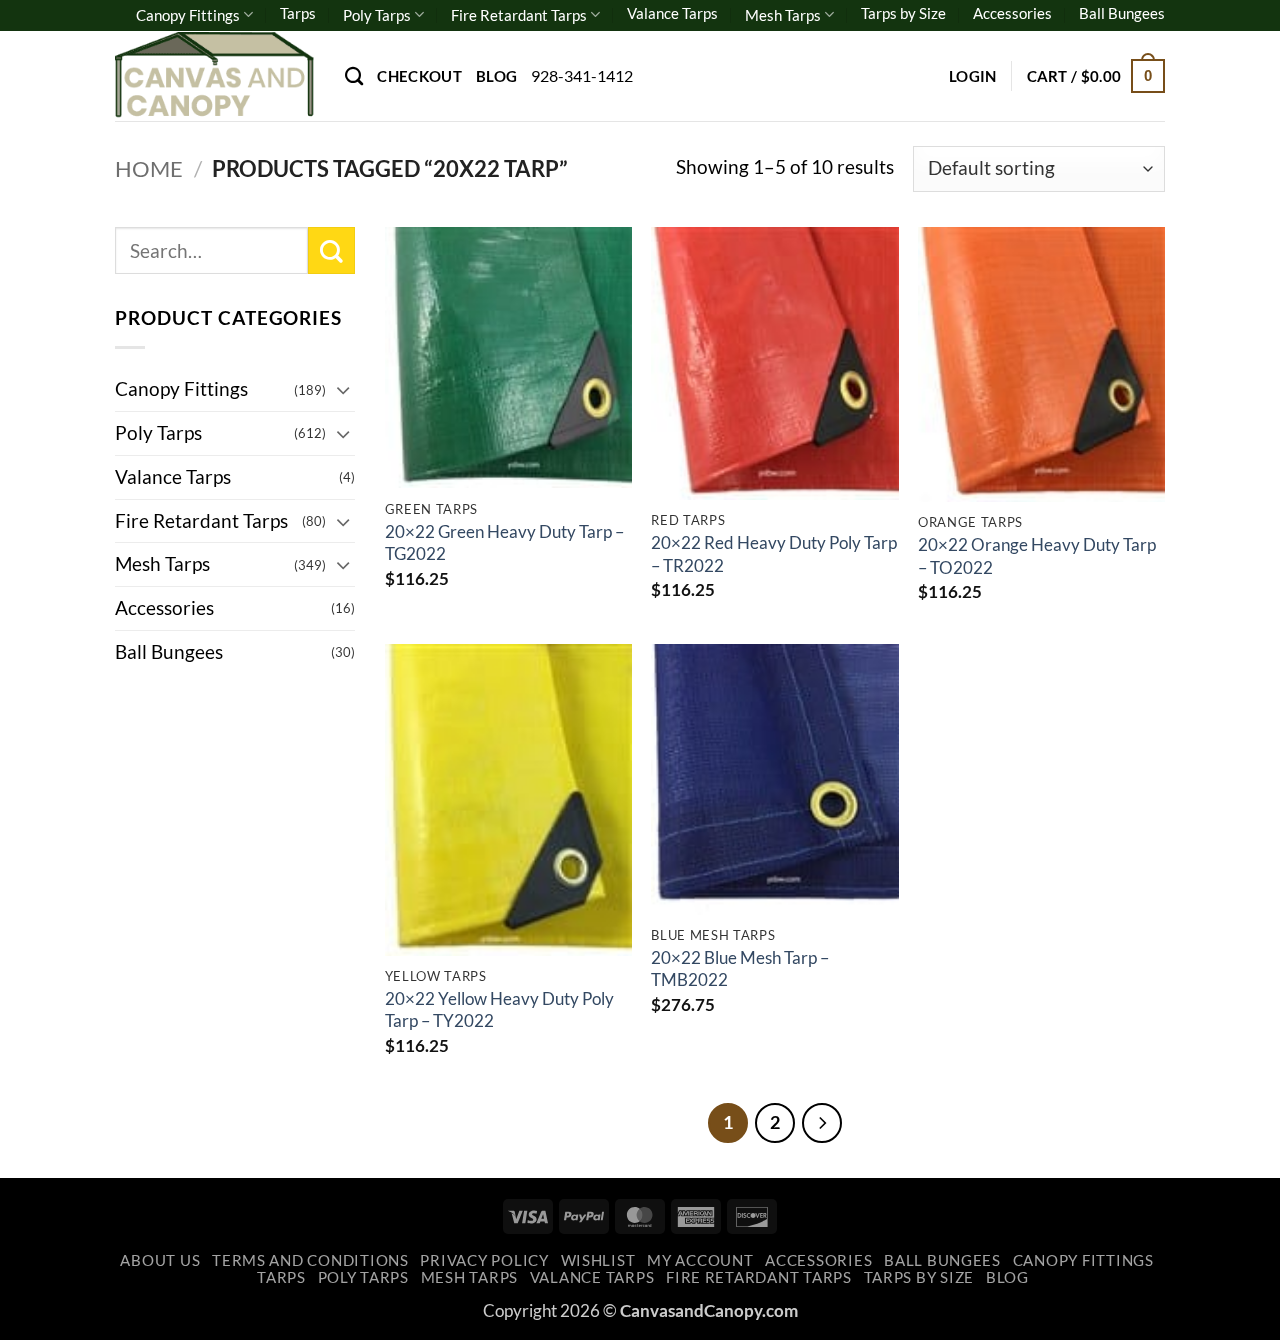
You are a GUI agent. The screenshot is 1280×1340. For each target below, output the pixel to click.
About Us (160, 1260)
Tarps (298, 13)
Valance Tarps (672, 13)
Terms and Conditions (310, 1260)
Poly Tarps (377, 15)
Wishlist (598, 1260)
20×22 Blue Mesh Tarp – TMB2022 (740, 968)
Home (149, 168)
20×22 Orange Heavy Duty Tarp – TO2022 (1037, 555)
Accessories (1012, 13)
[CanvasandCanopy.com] (215, 75)
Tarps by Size (903, 13)
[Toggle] (343, 389)
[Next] (822, 1123)
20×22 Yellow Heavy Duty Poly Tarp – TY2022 (499, 1009)
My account (700, 1260)
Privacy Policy (484, 1260)
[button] (973, 76)
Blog (496, 76)
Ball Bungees (1122, 13)
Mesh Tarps (783, 15)
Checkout (419, 76)
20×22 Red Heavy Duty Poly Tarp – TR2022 (774, 553)
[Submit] (331, 250)
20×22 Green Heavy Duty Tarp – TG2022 (504, 542)
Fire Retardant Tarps (519, 15)
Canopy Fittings (188, 15)
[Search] (354, 76)
